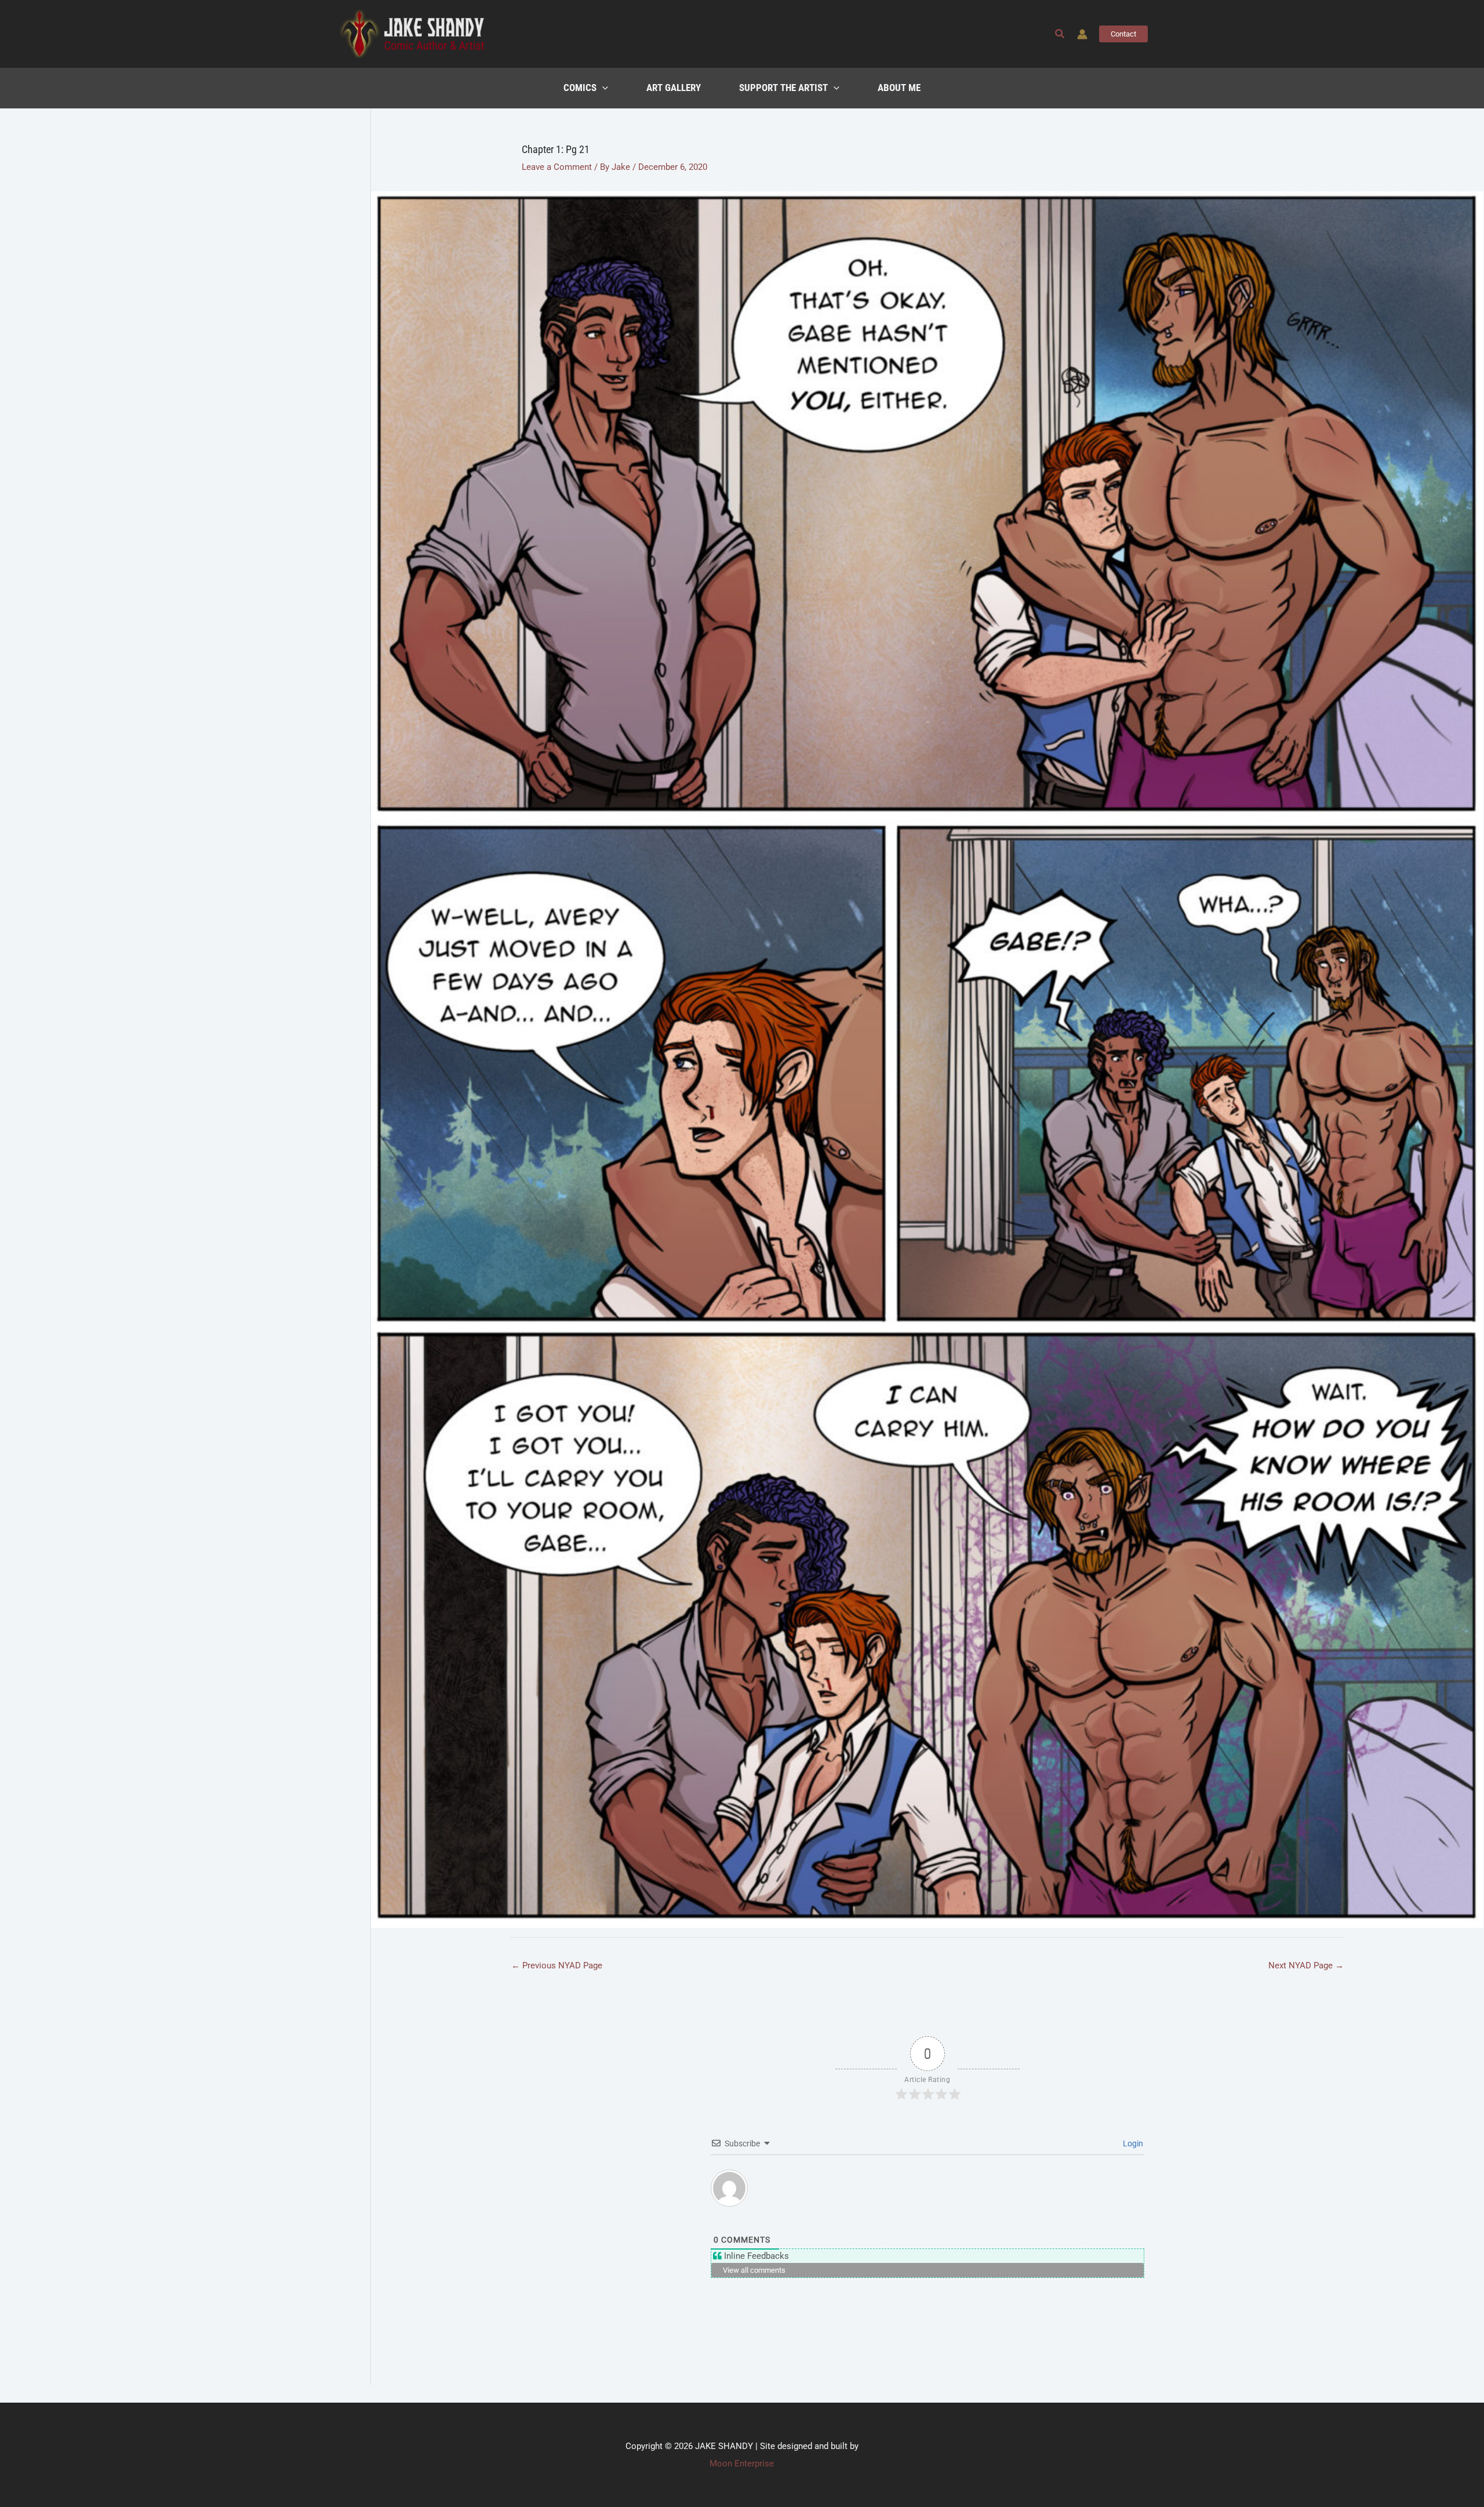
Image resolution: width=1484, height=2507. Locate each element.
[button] (1060, 34)
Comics (580, 88)
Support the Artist (783, 88)
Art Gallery (674, 88)
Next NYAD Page (1306, 1965)
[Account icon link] (1082, 34)
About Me (899, 88)
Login (1132, 2143)
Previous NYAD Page (557, 1965)
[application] (602, 88)
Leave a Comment (557, 167)
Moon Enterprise (742, 2464)
